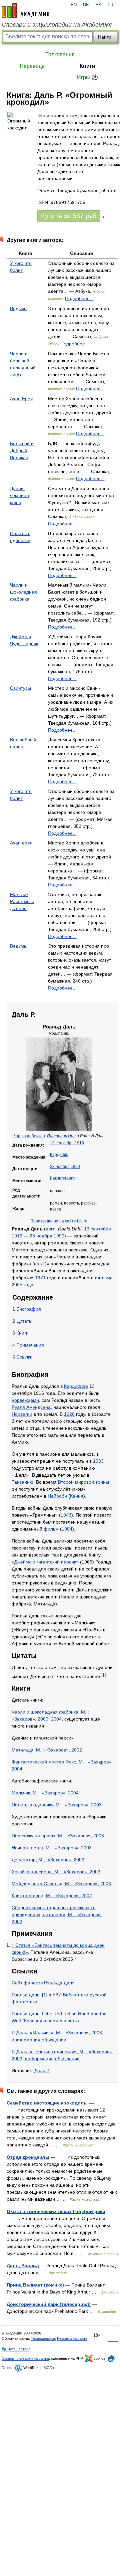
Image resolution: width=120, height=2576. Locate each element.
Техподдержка (43, 2338)
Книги (87, 66)
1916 (79, 1143)
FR (110, 5)
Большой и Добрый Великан (22, 451)
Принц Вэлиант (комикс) (35, 2285)
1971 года (46, 1278)
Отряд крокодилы (28, 2157)
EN (74, 5)
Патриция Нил (61, 1136)
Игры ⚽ (87, 77)
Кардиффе (76, 1386)
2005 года (22, 1285)
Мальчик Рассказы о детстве (22, 901)
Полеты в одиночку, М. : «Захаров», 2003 (57, 1805)
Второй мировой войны (83, 1482)
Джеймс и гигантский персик (45, 1562)
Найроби (57, 1496)
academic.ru (26, 11)
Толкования (60, 54)
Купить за (69, 216)
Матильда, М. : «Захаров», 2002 (47, 1750)
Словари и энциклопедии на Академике (57, 25)
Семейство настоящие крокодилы (47, 2103)
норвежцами (25, 1400)
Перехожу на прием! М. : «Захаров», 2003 (58, 1836)
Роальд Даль (25, 1995)
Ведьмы (19, 308)
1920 (69, 1414)
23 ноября (60, 1167)
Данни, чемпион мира (19, 495)
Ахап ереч (21, 843)
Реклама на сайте (72, 2338)
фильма (104, 1278)
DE (86, 5)
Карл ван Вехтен (29, 1136)
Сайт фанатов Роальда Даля (43, 1983)
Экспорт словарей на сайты (25, 2358)
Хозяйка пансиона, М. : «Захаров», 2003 (56, 1872)
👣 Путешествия (16, 2349)
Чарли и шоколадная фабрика (23, 592)
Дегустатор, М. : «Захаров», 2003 (48, 1860)
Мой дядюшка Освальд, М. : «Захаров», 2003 (61, 1884)
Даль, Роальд (23, 2266)
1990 (75, 1167)
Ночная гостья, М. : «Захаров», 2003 (52, 1848)
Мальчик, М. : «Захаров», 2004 (45, 1793)
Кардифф (59, 1155)
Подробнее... (79, 298)
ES (98, 5)
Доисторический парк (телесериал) (49, 2304)
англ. (51, 1229)
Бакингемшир (63, 1178)
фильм (51, 1529)
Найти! (105, 37)
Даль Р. (42, 2071)
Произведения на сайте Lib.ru (59, 1221)
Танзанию (22, 1482)
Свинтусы (20, 688)
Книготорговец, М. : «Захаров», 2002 (52, 1896)
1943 (66, 1515)
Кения (77, 1496)
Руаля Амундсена (31, 1407)
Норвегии (22, 1414)
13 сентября (62, 1143)
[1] (103, 1674)
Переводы (33, 66)
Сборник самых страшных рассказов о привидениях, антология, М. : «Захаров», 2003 (57, 1915)
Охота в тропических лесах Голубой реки (56, 2211)
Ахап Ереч (21, 399)
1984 (67, 1529)
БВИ (57, 1995)
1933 (98, 1461)
